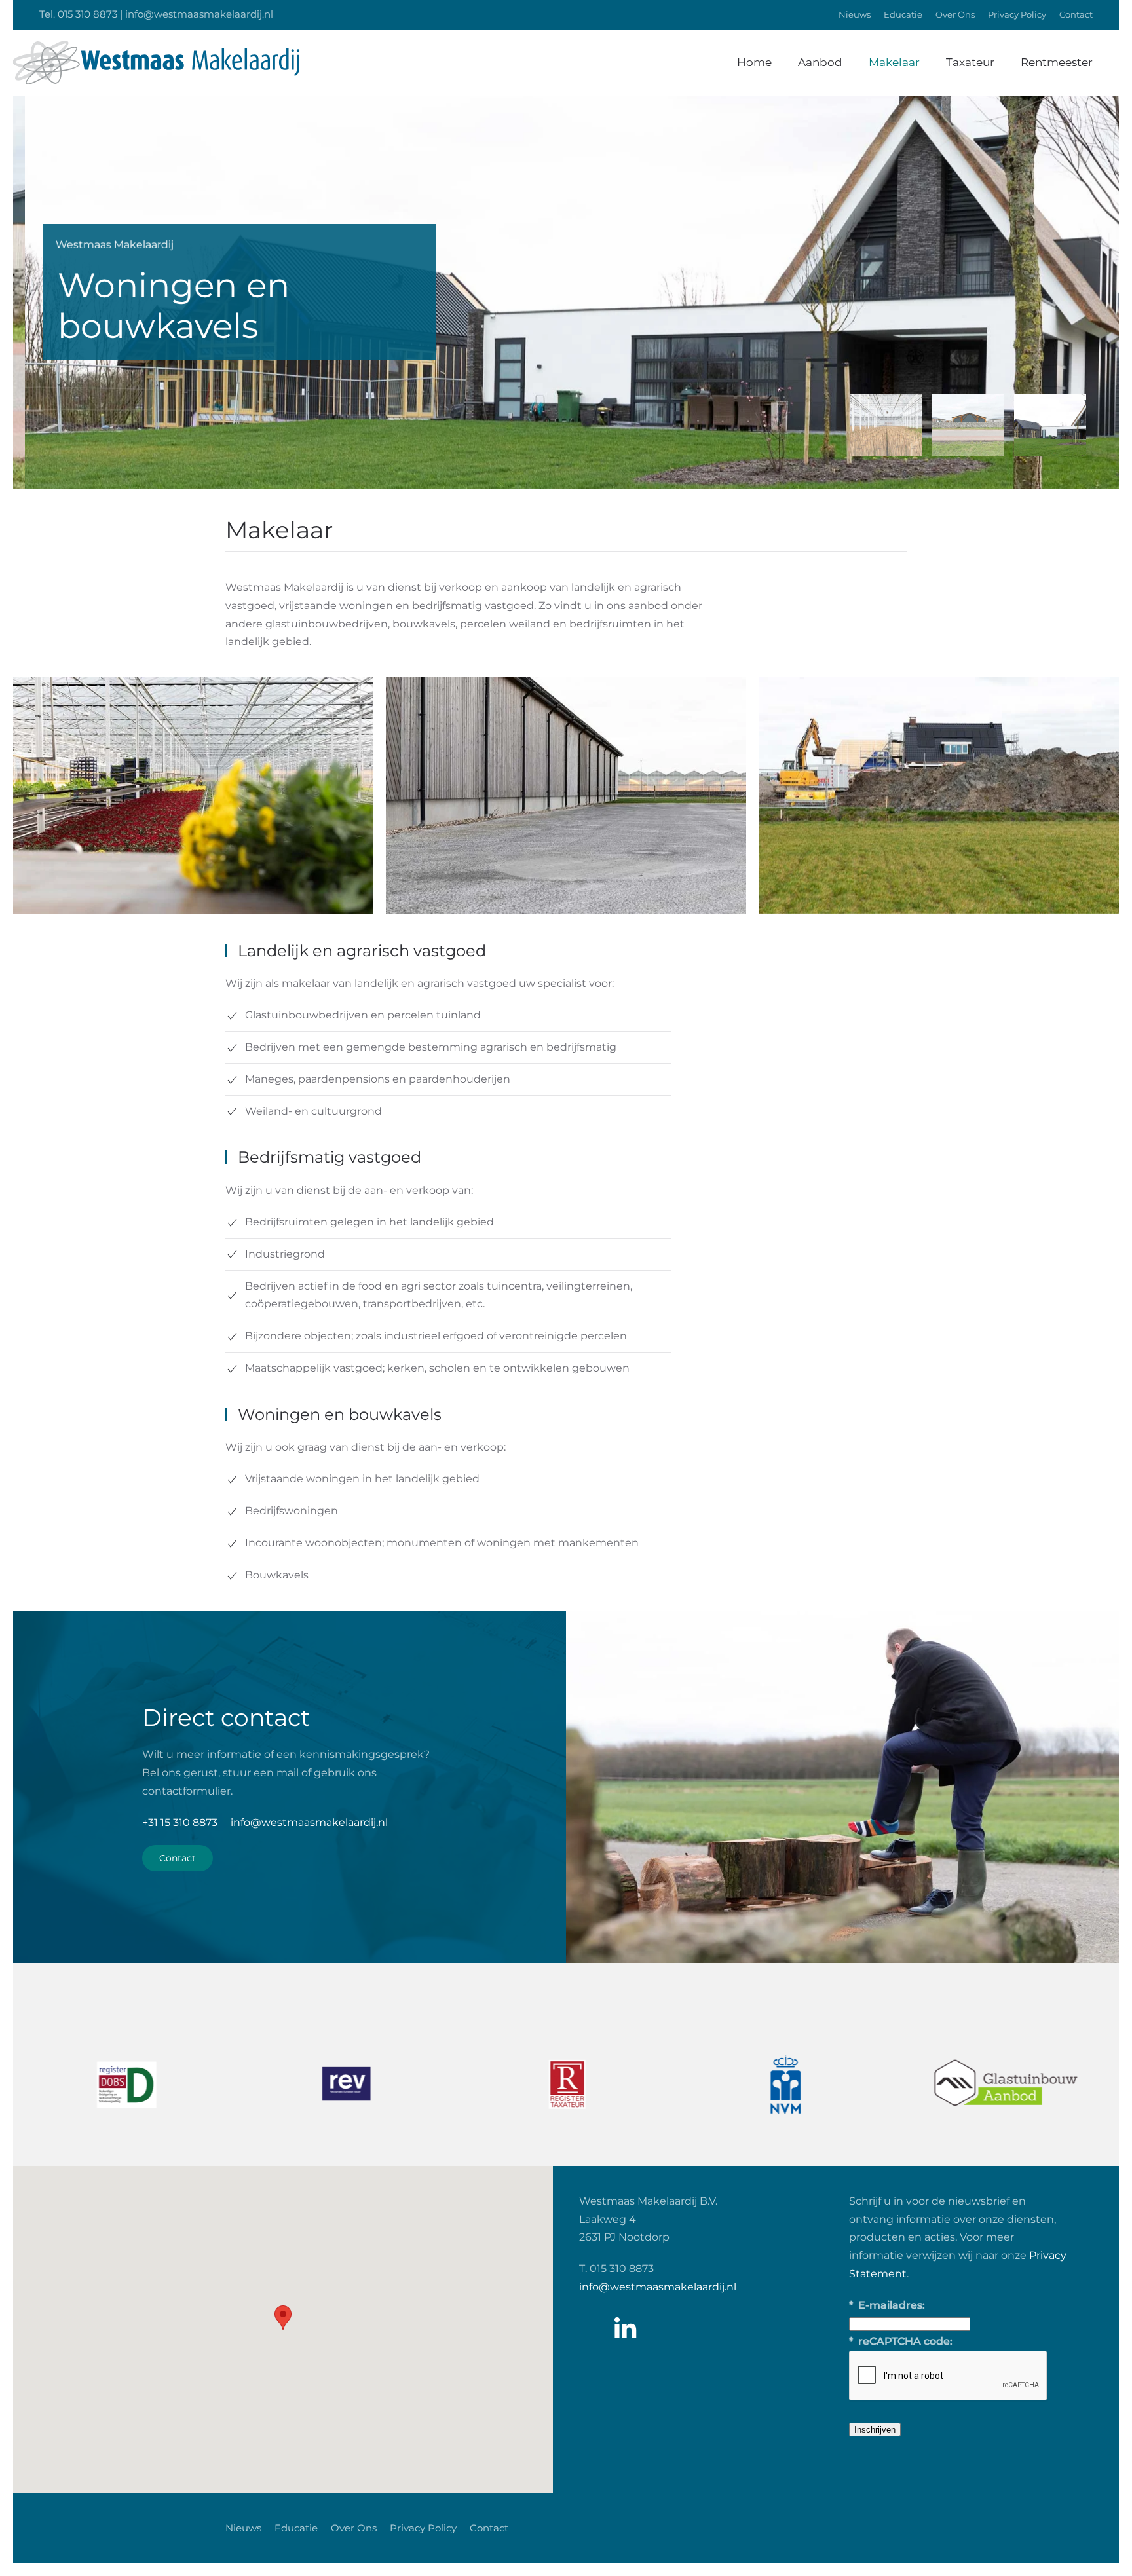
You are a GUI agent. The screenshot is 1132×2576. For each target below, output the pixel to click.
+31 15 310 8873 (180, 1822)
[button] (283, 2318)
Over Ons (955, 14)
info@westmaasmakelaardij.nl (309, 1822)
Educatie (903, 14)
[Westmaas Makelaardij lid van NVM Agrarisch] (786, 2084)
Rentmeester (1057, 62)
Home (754, 62)
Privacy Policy (1017, 14)
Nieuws (855, 14)
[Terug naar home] (156, 63)
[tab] (886, 425)
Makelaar (894, 62)
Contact (1076, 14)
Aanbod (820, 62)
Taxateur (970, 62)
